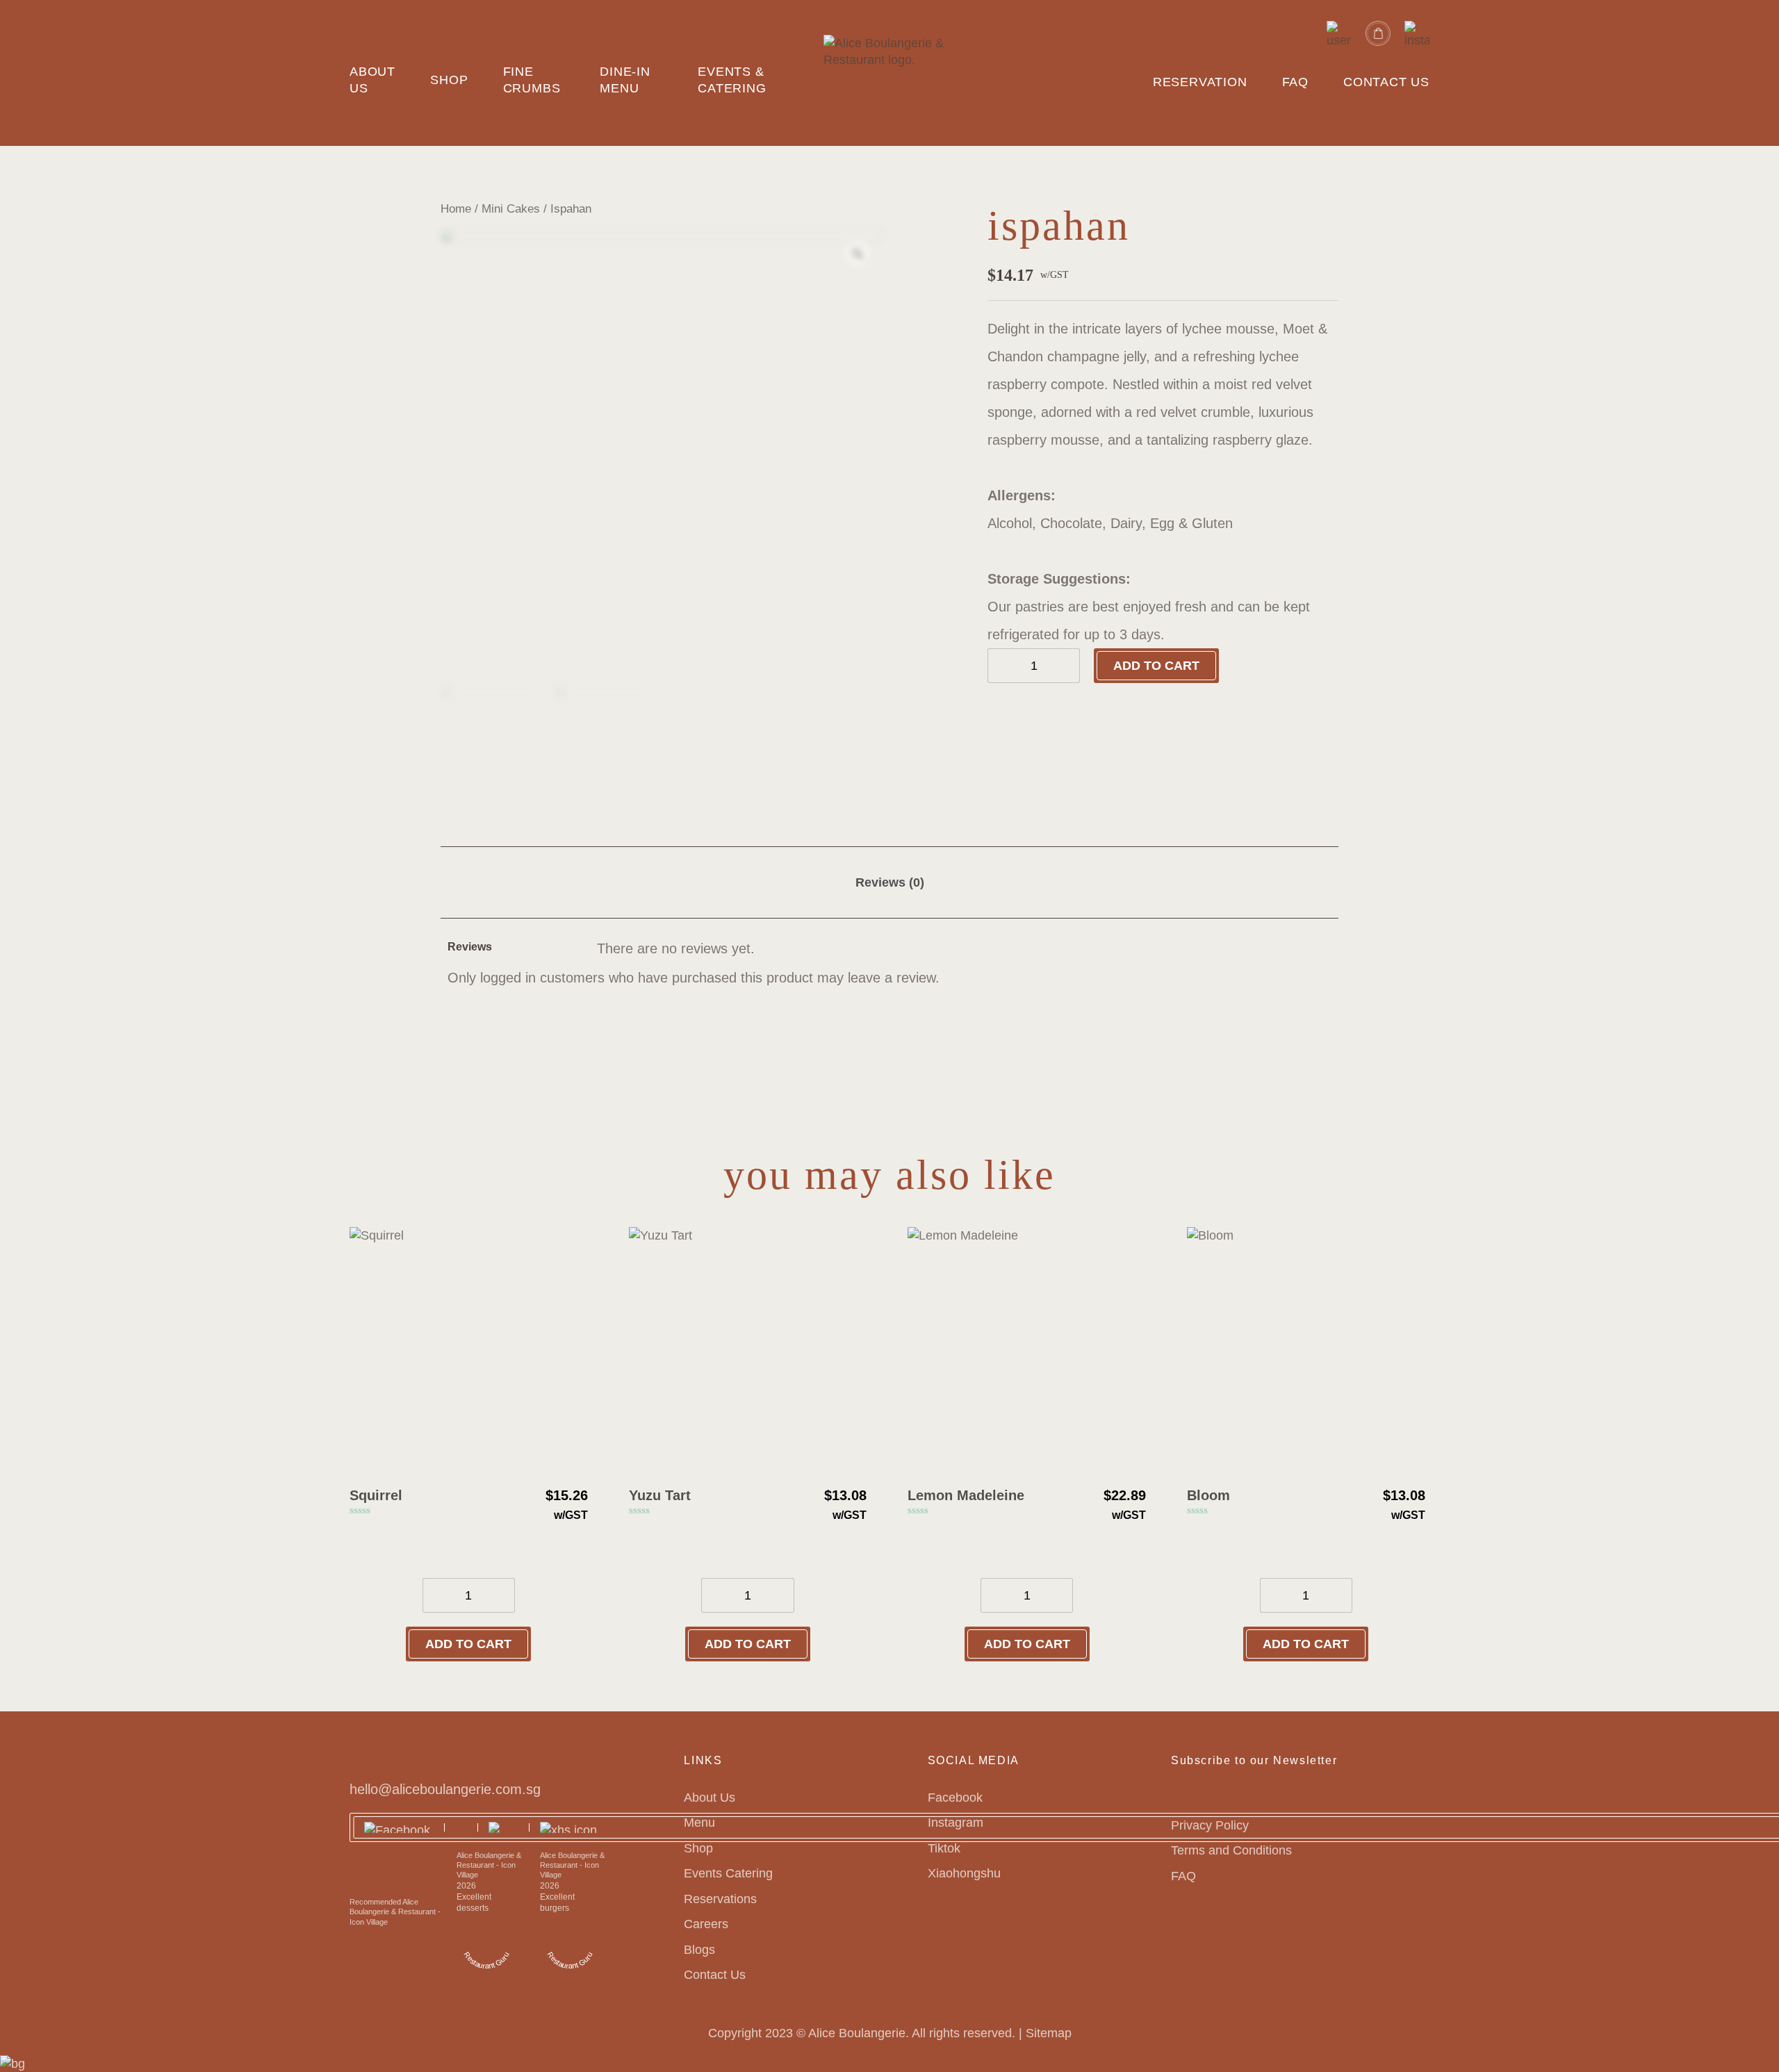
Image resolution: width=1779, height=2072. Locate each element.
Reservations (720, 1899)
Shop (698, 1848)
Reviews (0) (890, 882)
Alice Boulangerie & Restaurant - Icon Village (489, 1865)
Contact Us (715, 1975)
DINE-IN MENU (625, 80)
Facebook (955, 1798)
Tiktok (944, 1848)
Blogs (699, 1950)
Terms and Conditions (1231, 1850)
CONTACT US (1386, 82)
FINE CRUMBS (532, 80)
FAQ (1295, 82)
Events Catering (728, 1873)
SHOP (449, 80)
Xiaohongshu (964, 1873)
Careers (706, 1924)
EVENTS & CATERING (732, 80)
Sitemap (1049, 2033)
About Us (710, 1798)
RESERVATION (1200, 82)
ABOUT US (372, 80)
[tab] (890, 882)
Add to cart (1156, 666)
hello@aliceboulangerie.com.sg (445, 1789)
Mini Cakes (511, 209)
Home (456, 209)
